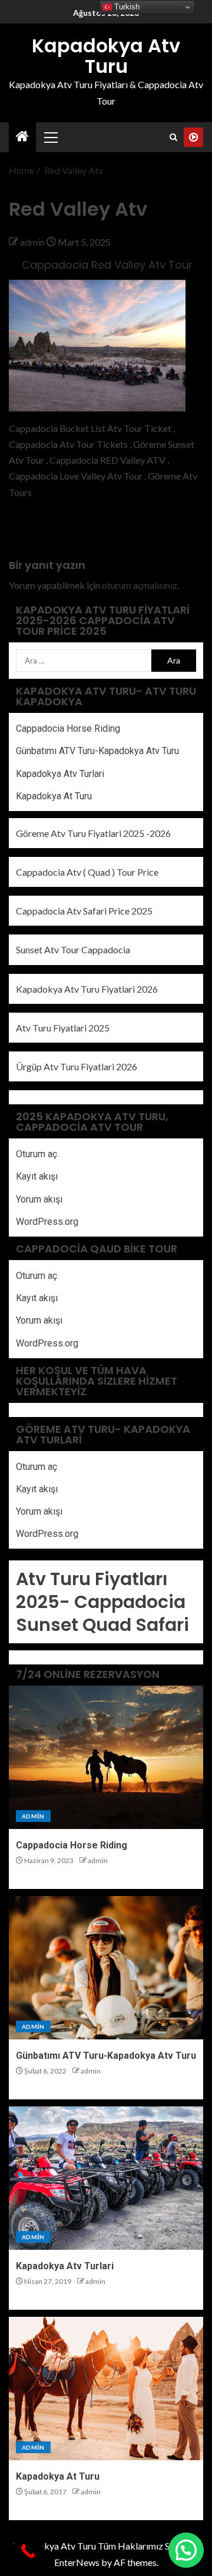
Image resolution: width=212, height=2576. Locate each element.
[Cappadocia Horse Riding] (106, 1757)
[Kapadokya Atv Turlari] (106, 2178)
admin (33, 242)
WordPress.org (47, 1222)
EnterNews (77, 2562)
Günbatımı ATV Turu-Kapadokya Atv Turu (97, 751)
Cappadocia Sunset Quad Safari (102, 1613)
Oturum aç (37, 1154)
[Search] (173, 137)
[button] (50, 137)
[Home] (22, 137)
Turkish (126, 7)
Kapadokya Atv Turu (106, 56)
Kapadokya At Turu (54, 796)
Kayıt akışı (37, 1176)
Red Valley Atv (38, 531)
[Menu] (50, 137)
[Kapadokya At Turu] (106, 2389)
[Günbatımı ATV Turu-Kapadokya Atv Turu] (106, 1968)
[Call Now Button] (28, 2551)
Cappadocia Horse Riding (68, 728)
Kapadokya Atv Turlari (60, 774)
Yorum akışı (39, 1199)
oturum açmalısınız (140, 585)
